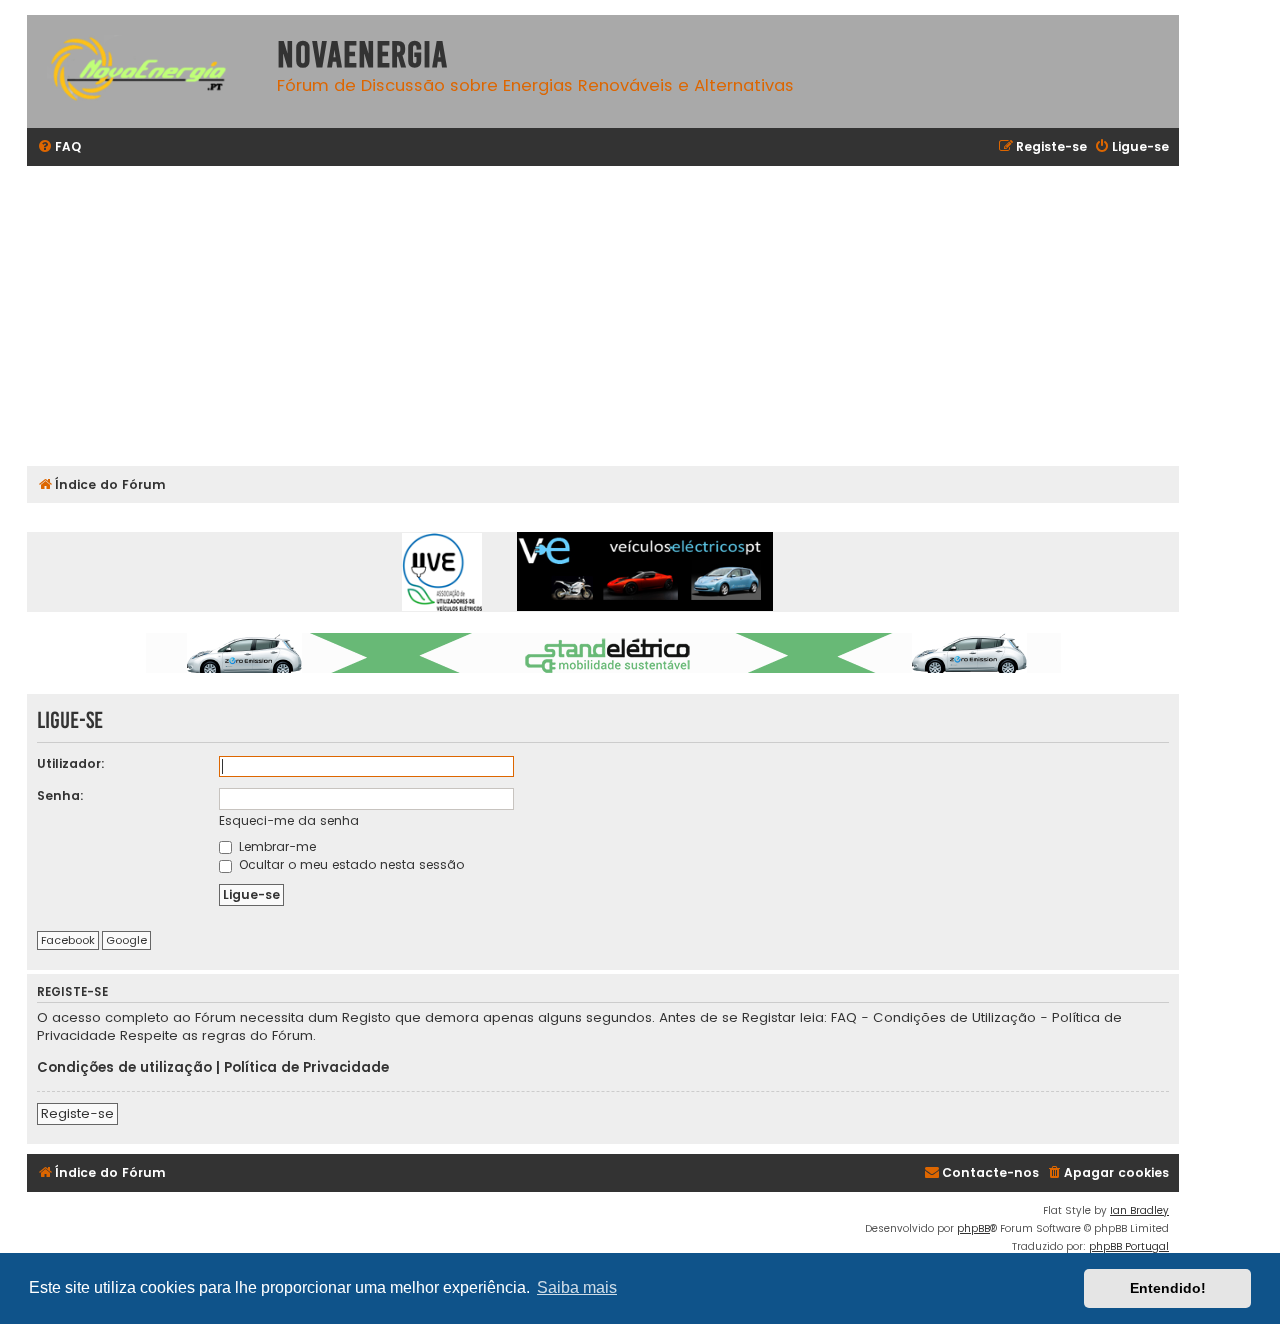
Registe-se (77, 1113)
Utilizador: (71, 763)
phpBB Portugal (1129, 1246)
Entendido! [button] (1168, 1288)
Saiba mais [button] (577, 1287)
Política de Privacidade (306, 1068)
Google (126, 940)
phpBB (973, 1228)
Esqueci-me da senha (289, 820)
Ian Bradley (1139, 1210)
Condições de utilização (124, 1068)
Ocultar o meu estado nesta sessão (349, 864)
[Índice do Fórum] (147, 71)
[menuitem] (59, 147)
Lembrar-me (275, 846)
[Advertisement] (627, 316)
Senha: (60, 795)
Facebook (68, 940)
